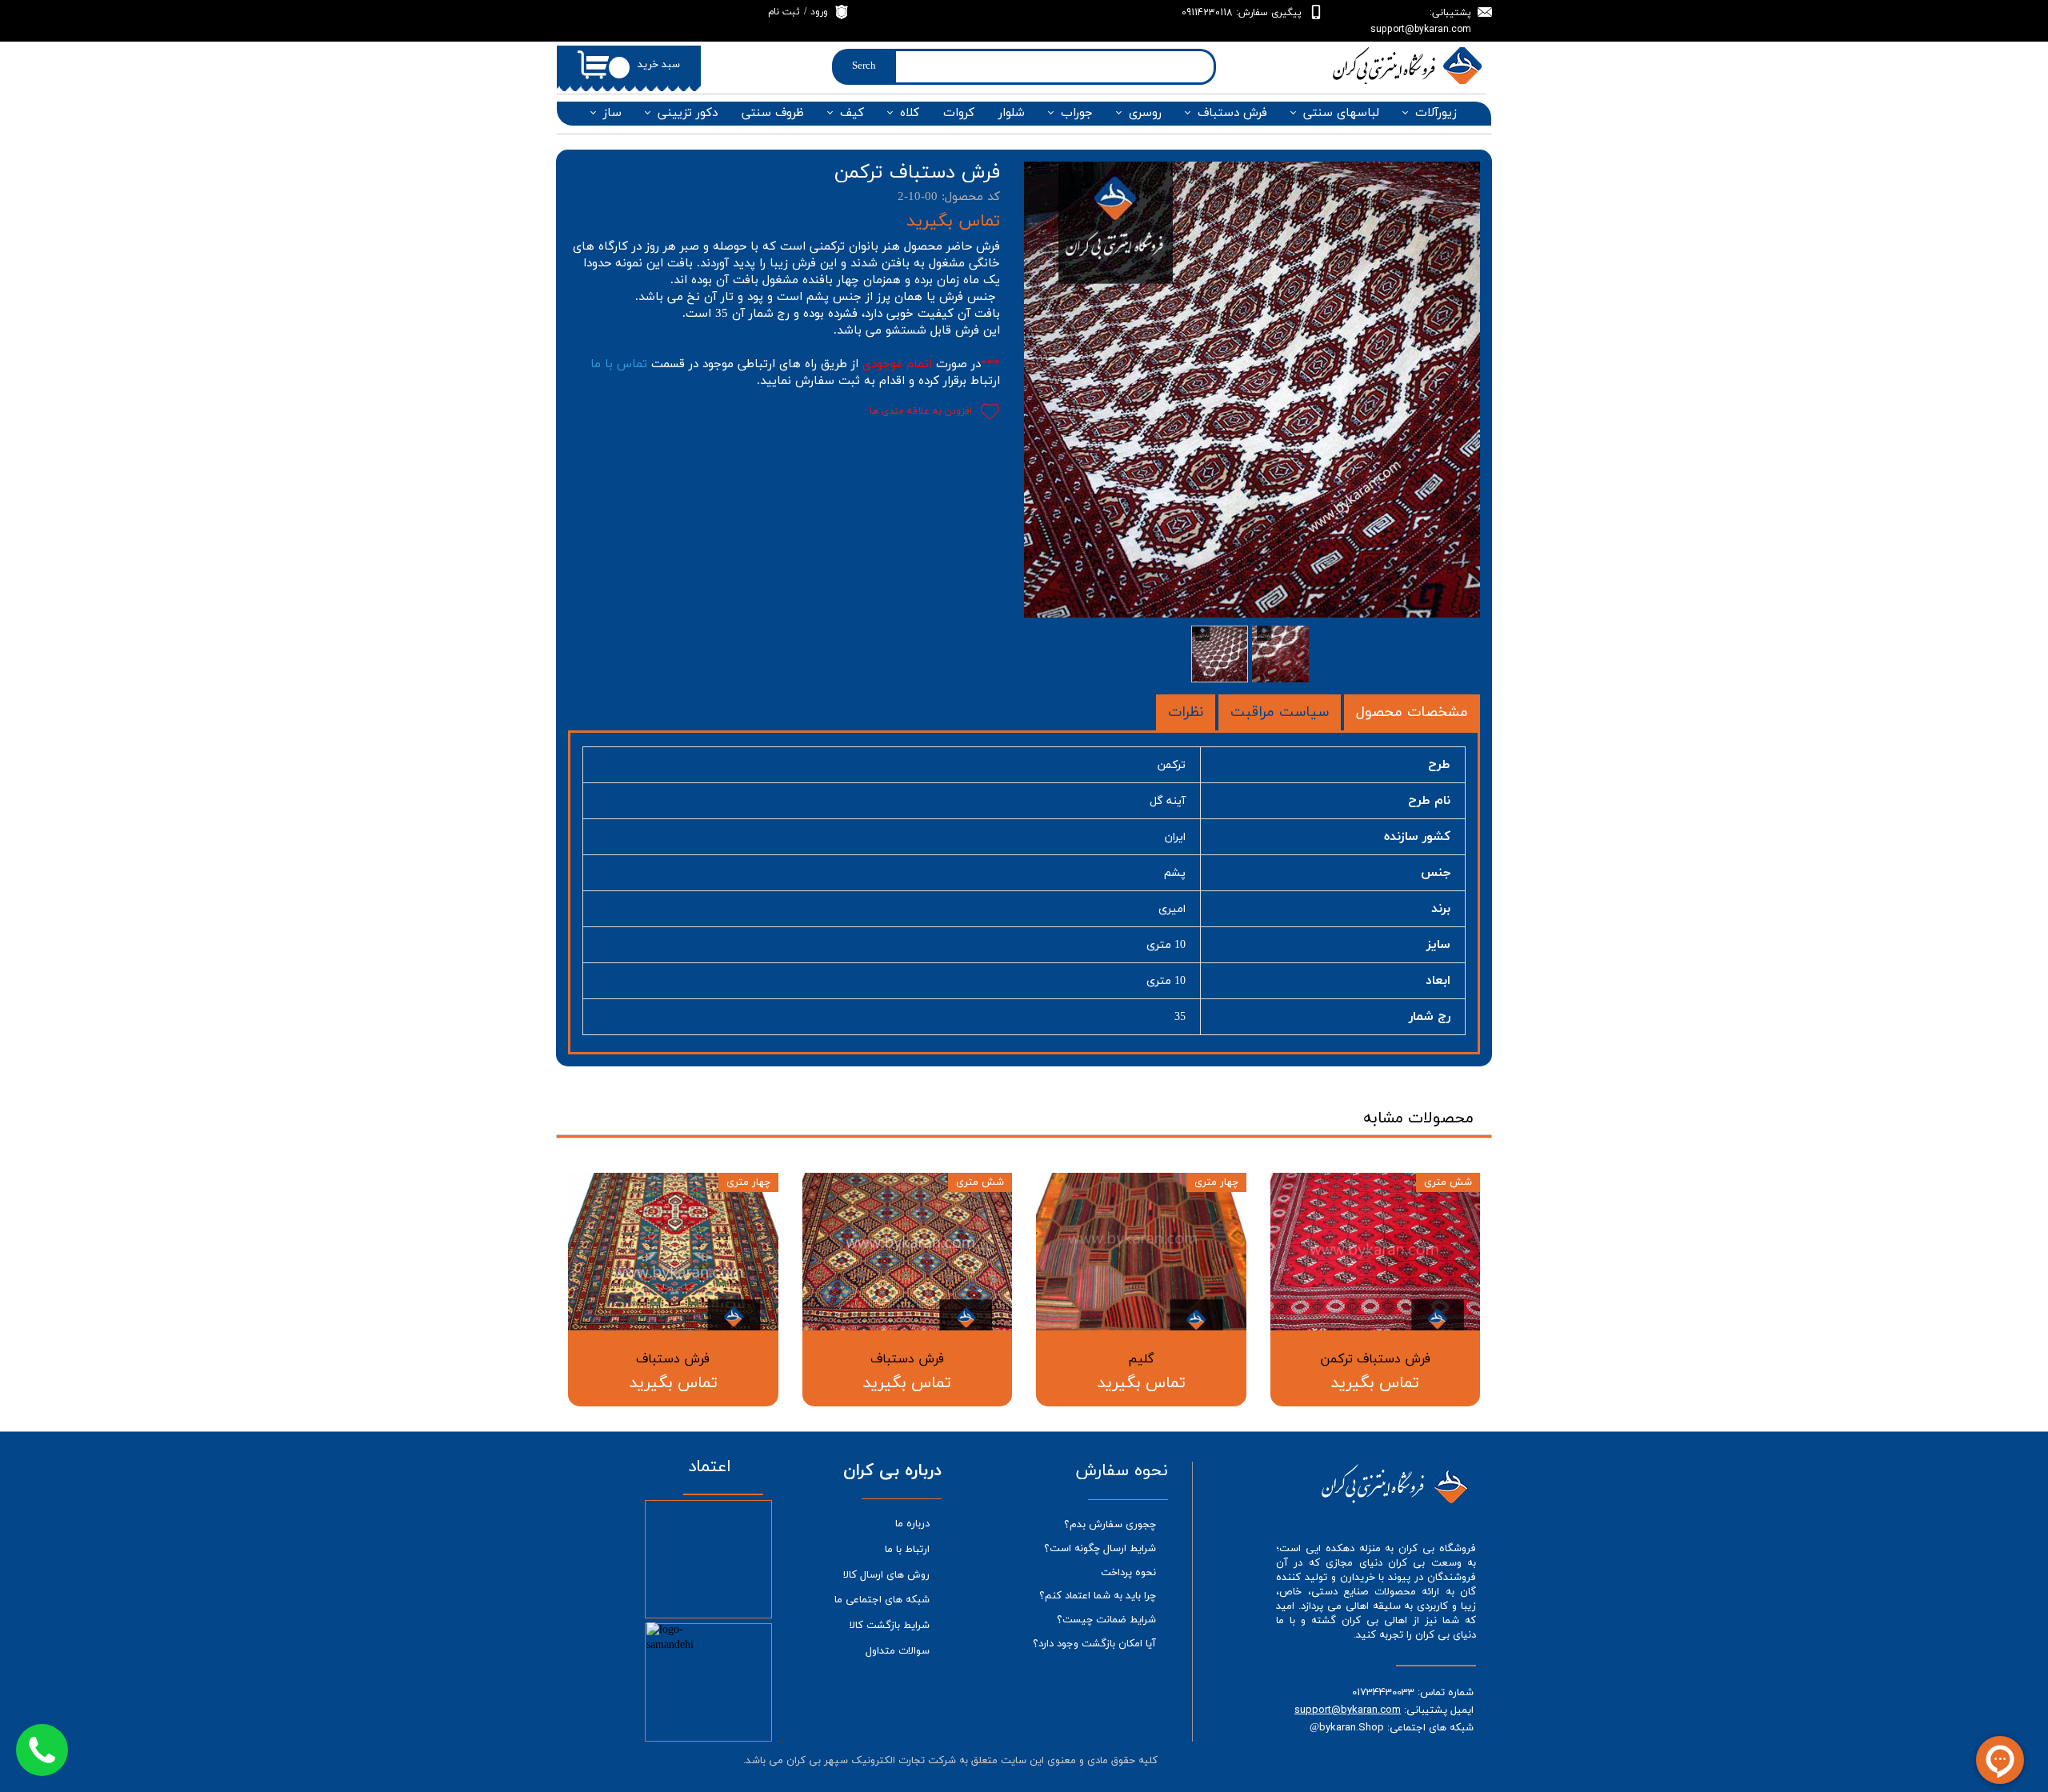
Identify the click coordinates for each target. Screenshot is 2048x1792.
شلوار (1012, 113)
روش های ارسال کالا (886, 1575)
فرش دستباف (1232, 113)
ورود (819, 12)
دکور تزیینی (688, 113)
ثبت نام (784, 12)
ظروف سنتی (773, 113)
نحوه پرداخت (1128, 1573)
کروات (959, 113)
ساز (612, 113)
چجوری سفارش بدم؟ (1110, 1525)
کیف (852, 113)
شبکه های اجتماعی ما (882, 1600)
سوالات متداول (898, 1651)
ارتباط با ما (907, 1550)
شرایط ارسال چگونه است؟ (1100, 1549)
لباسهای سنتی (1341, 113)
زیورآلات (1436, 113)
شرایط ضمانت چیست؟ (1106, 1620)
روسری (1145, 113)
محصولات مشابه (1418, 1118)
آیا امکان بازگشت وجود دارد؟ (1094, 1644)
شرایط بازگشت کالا (890, 1626)
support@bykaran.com (1348, 1710)
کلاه (910, 113)
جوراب (1077, 113)
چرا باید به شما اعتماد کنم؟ (1098, 1596)
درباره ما (912, 1524)
